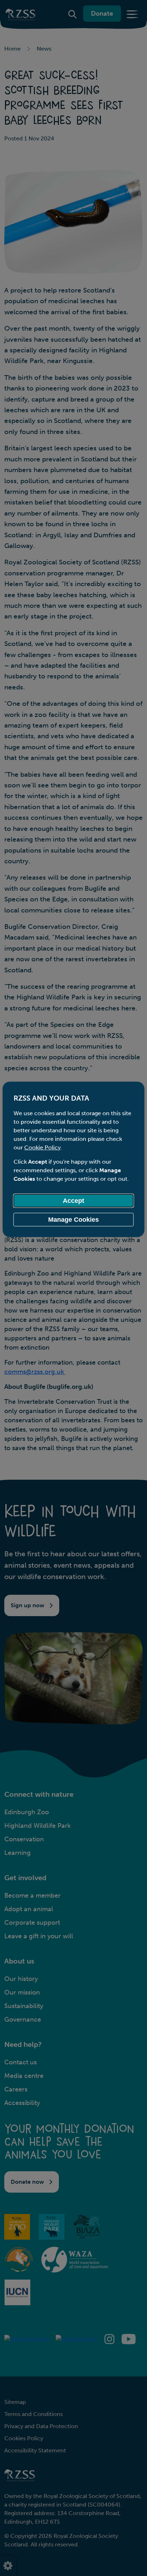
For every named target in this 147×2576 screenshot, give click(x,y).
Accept (73, 1201)
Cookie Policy (42, 1147)
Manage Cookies (73, 1220)
